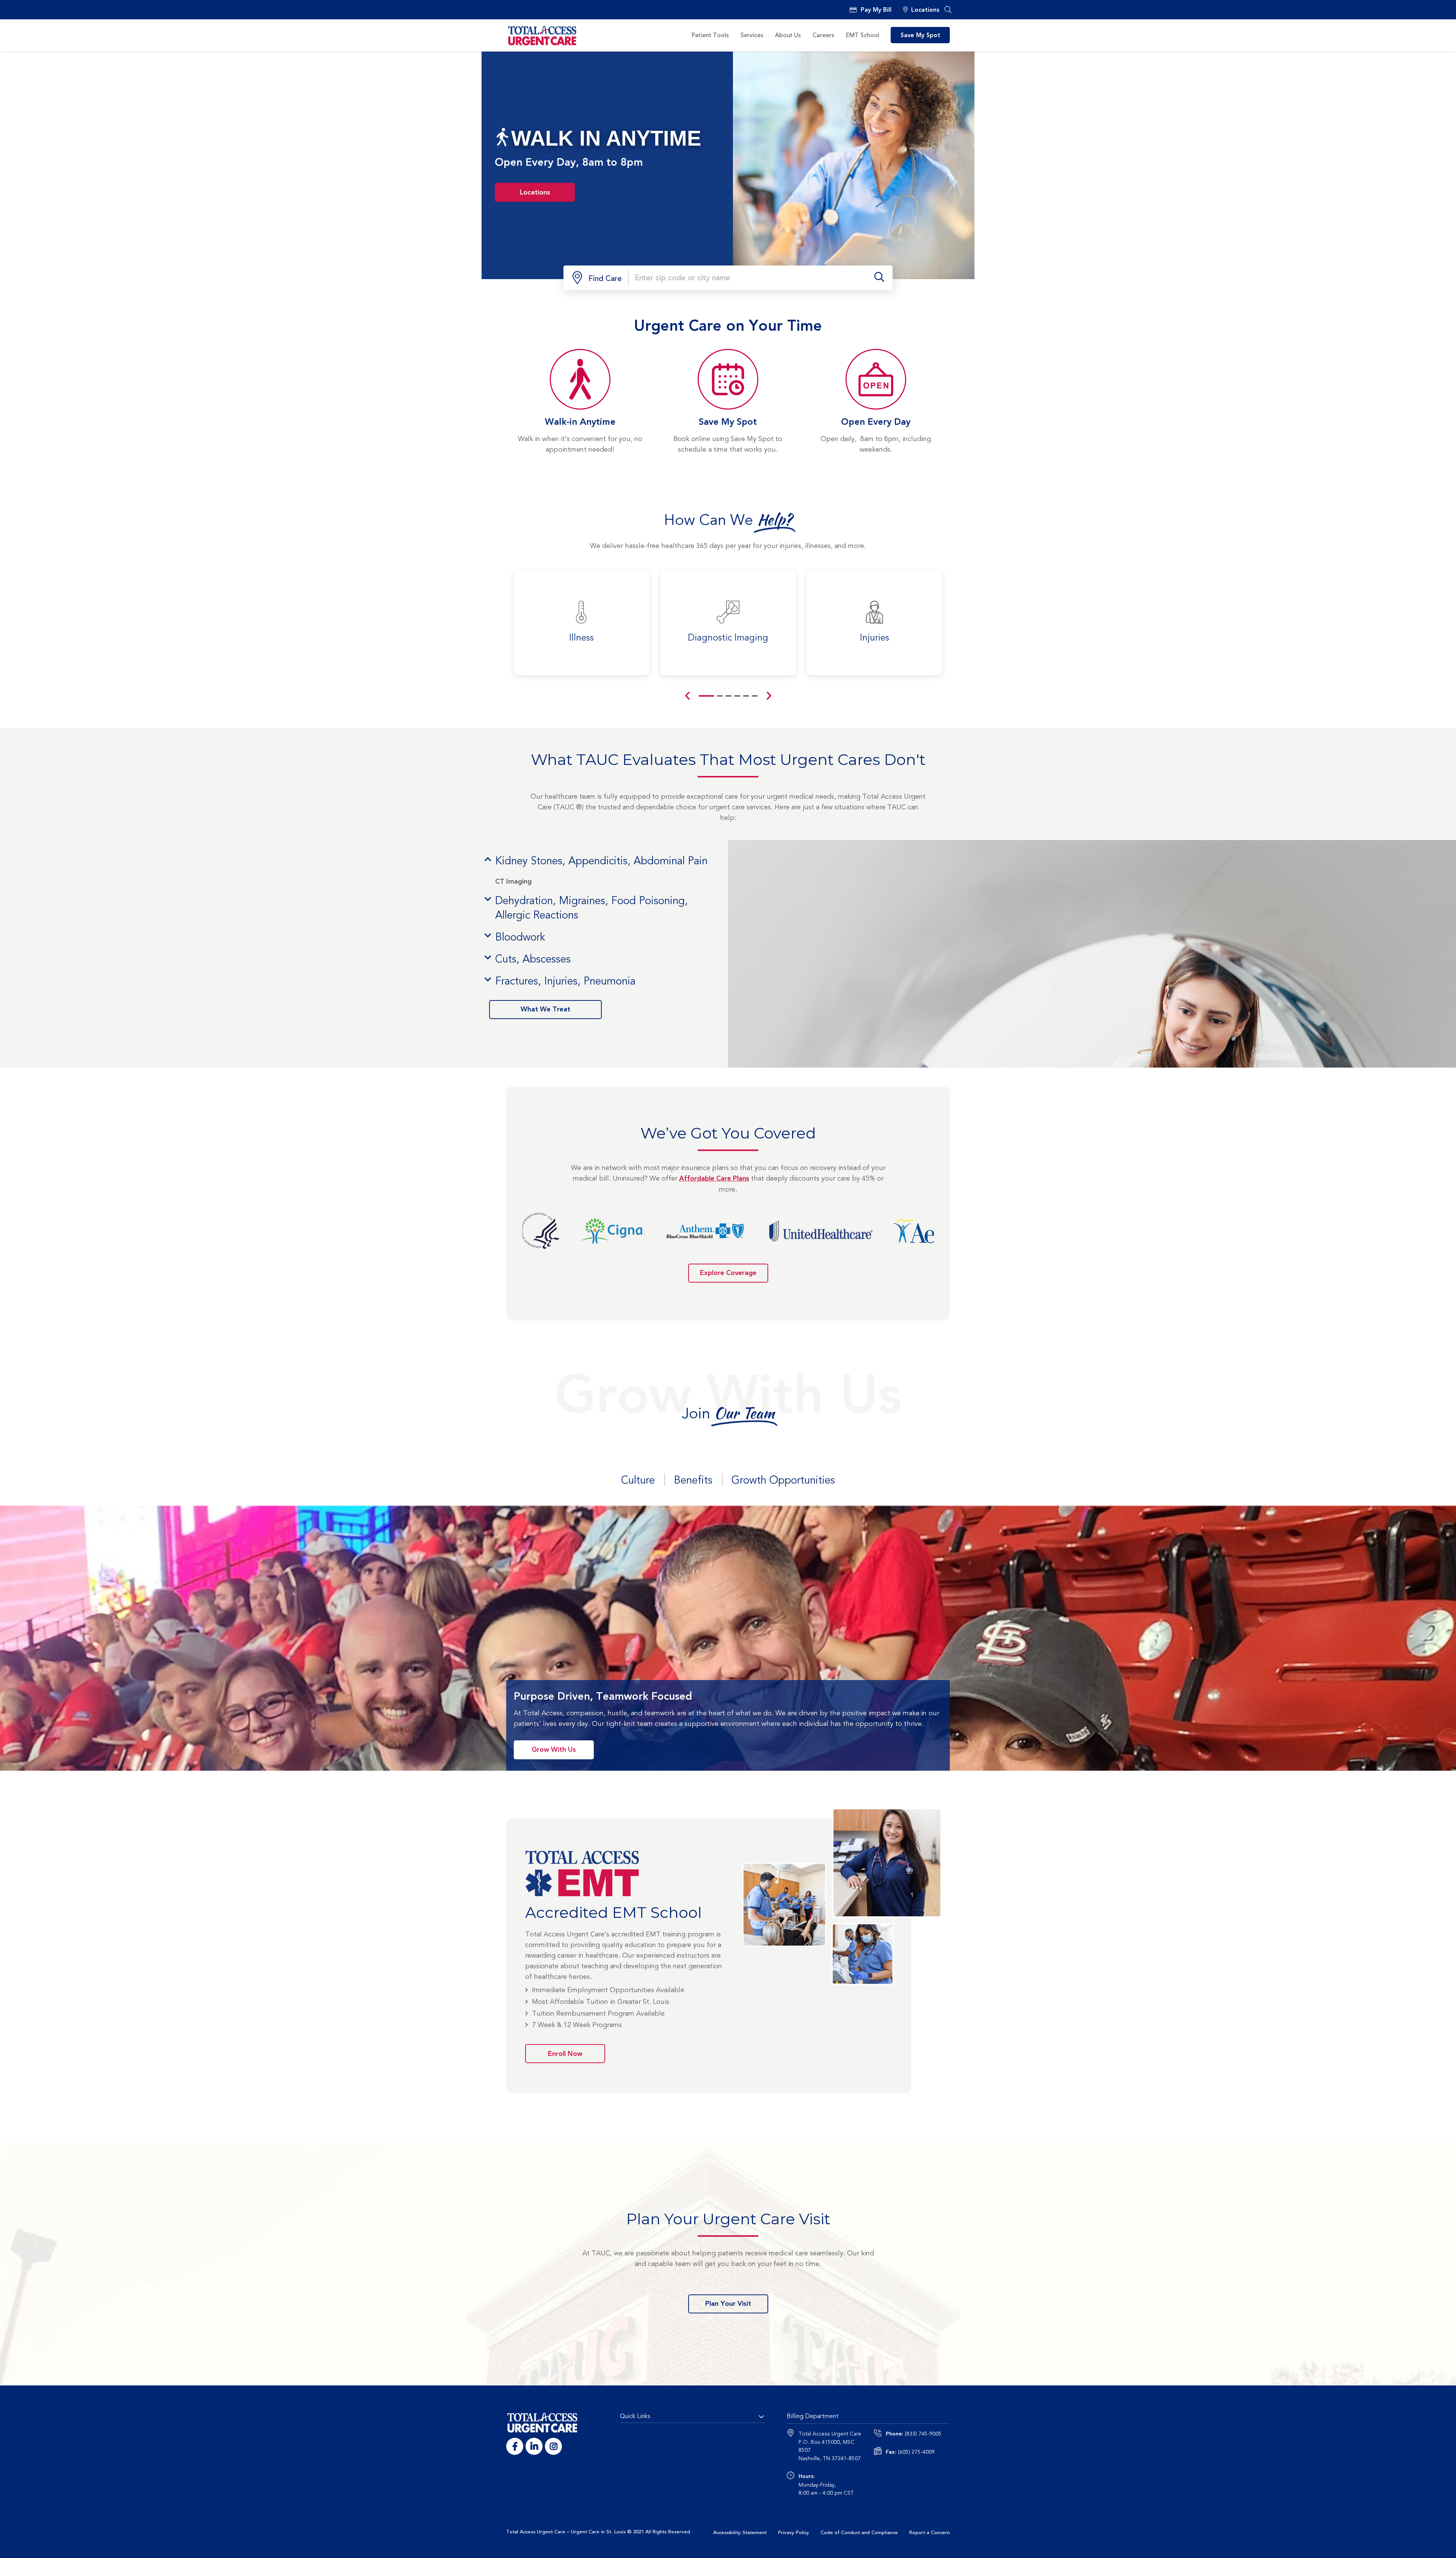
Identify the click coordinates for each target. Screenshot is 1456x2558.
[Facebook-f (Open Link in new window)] (515, 2446)
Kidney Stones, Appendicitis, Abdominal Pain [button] (601, 861)
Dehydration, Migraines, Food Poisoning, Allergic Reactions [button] (591, 908)
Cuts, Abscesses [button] (533, 959)
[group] (581, 623)
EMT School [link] (863, 35)
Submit (879, 278)
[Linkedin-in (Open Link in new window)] (534, 2446)
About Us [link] (788, 35)
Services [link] (752, 35)
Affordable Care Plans (714, 1179)
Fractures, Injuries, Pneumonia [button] (565, 981)
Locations (925, 10)
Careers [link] (823, 35)
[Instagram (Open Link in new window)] (553, 2446)
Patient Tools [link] (710, 35)
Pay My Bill (876, 10)
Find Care (605, 279)
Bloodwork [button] (520, 937)
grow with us (554, 1750)
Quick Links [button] (635, 2416)
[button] (948, 10)
